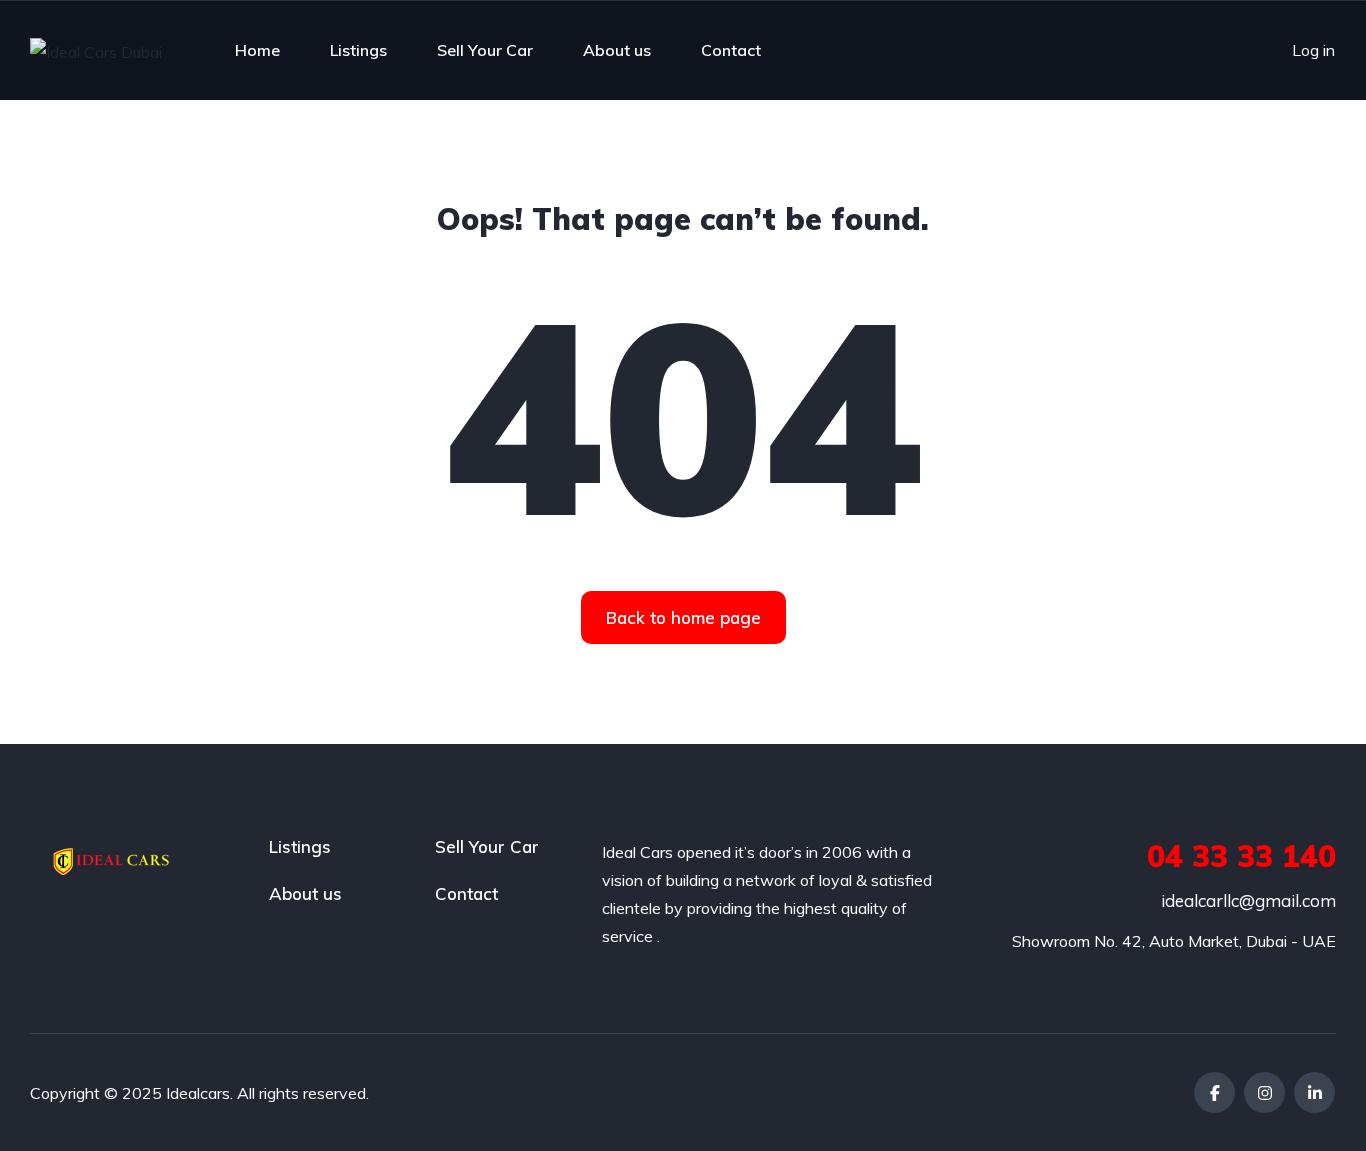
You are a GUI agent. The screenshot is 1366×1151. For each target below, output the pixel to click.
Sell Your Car (485, 50)
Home (257, 50)
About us (617, 50)
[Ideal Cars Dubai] (96, 51)
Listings (358, 50)
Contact (731, 50)
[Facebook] (1214, 1092)
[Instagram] (1264, 1092)
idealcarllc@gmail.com (1248, 900)
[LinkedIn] (1314, 1092)
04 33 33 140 (1241, 856)
